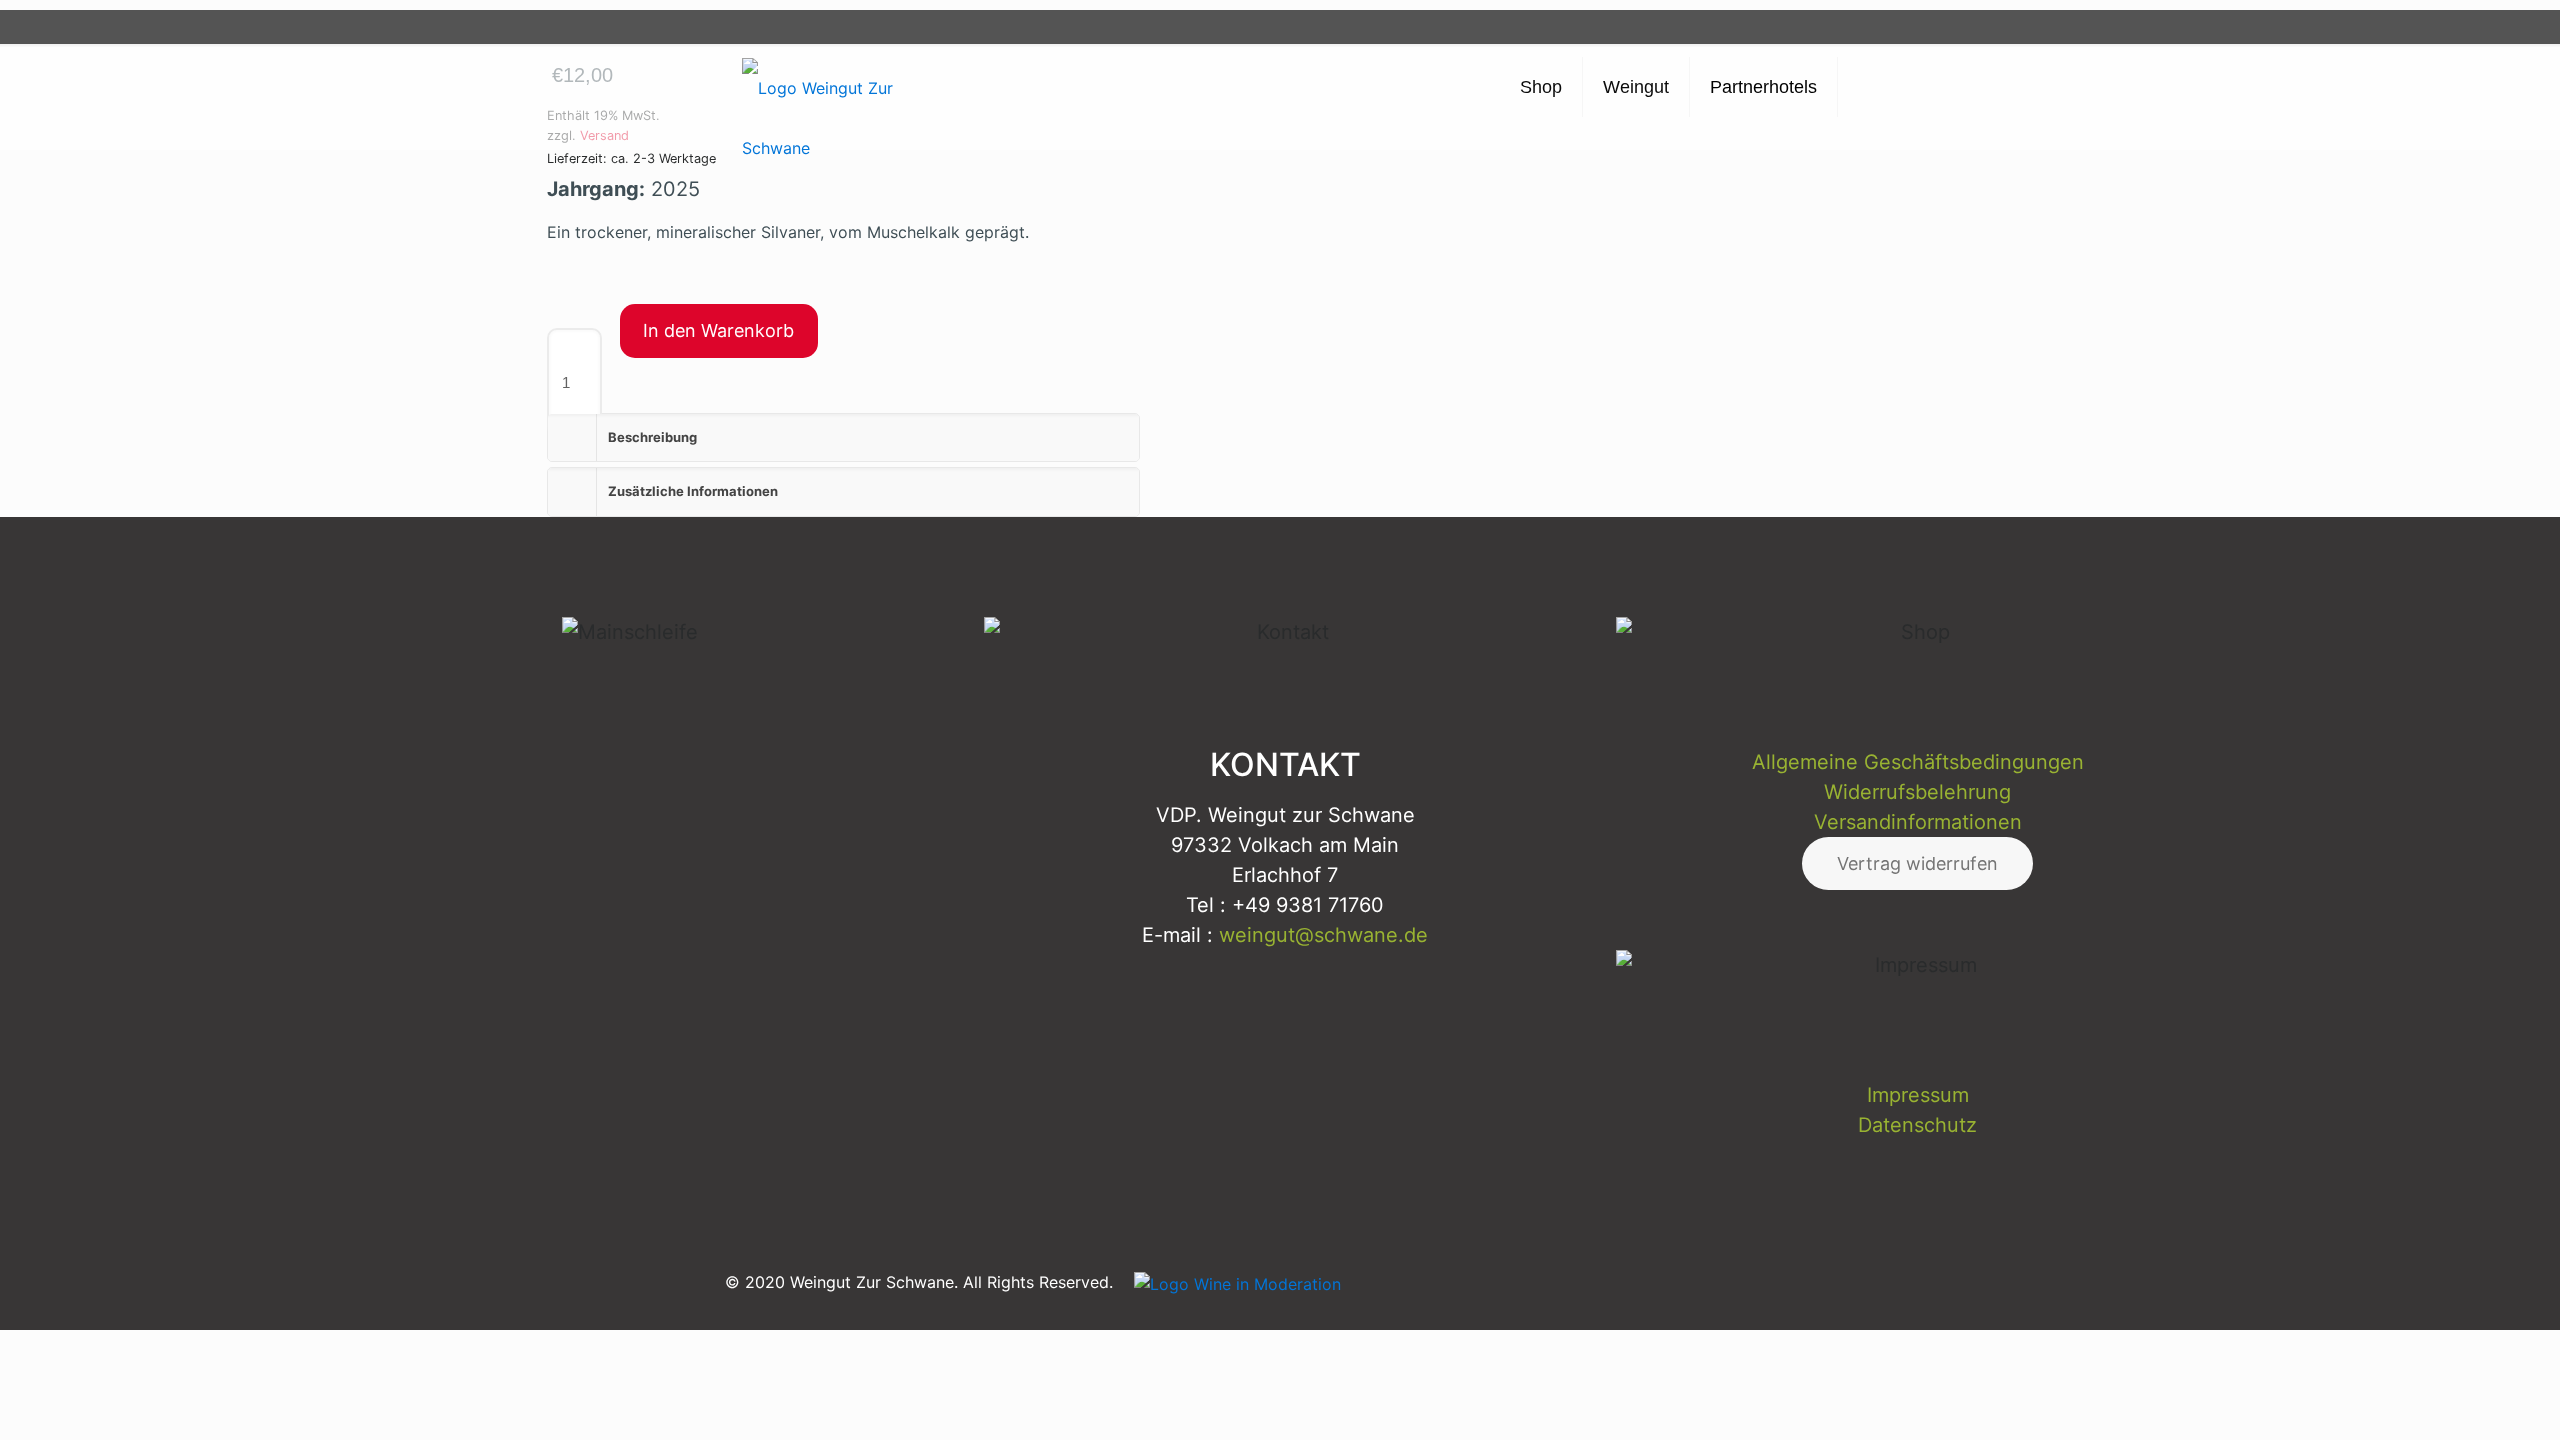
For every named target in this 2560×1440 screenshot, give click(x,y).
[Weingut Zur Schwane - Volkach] (822, 79)
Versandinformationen (1918, 822)
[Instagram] (1677, 27)
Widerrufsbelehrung (1917, 792)
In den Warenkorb (718, 330)
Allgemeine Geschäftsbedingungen (1918, 762)
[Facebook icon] (1707, 1281)
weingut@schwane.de (1323, 935)
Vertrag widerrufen (1917, 863)
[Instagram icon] (1796, 1281)
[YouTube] (1743, 27)
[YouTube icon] (1751, 1281)
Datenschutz (1917, 1125)
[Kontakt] (1776, 27)
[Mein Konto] (1809, 27)
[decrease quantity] (555, 316)
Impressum (1918, 1095)
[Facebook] (1710, 27)
